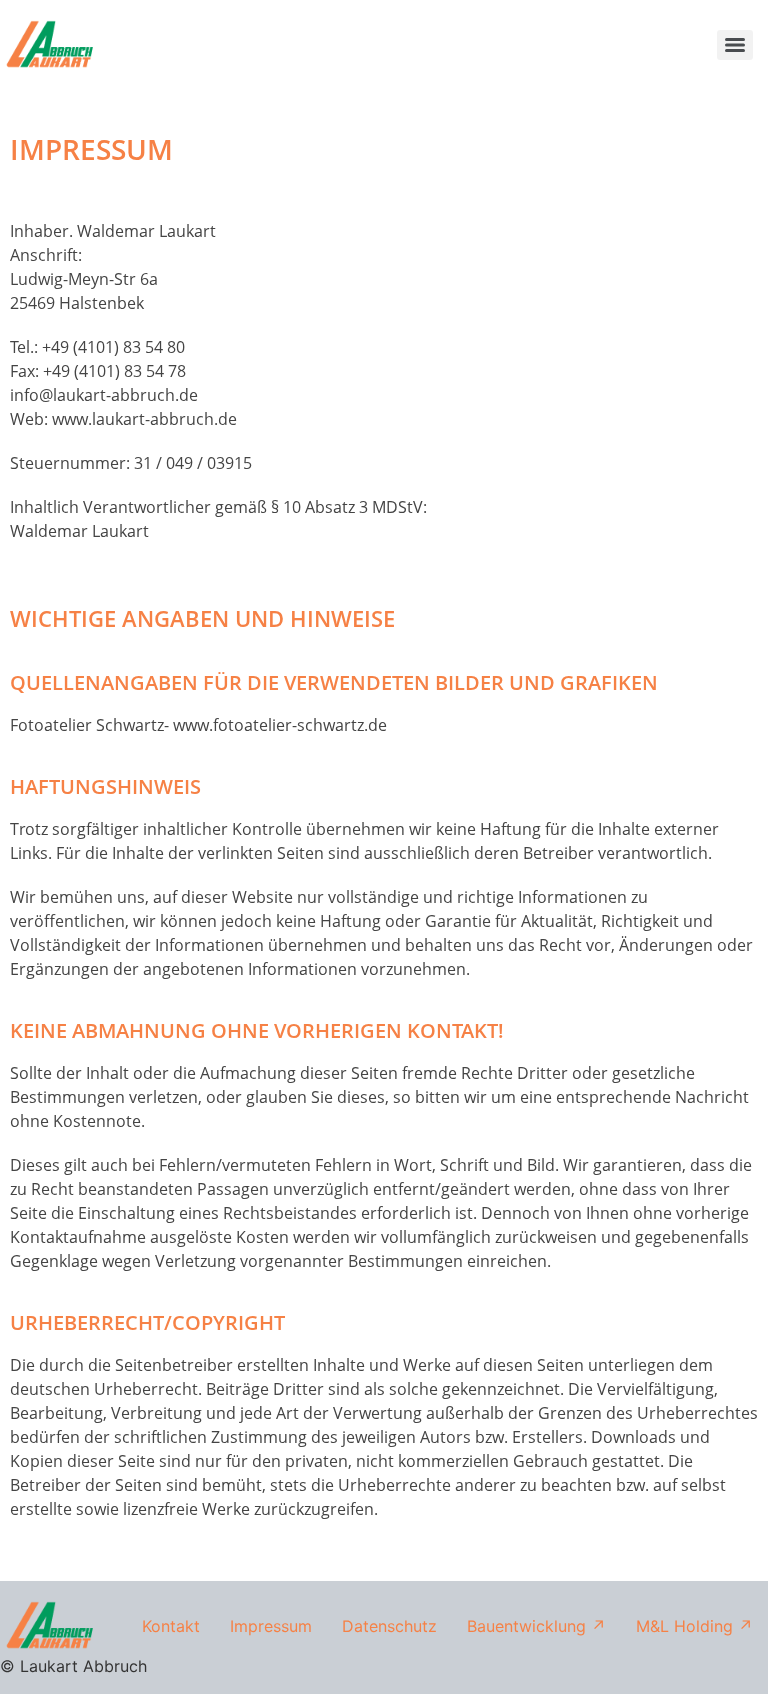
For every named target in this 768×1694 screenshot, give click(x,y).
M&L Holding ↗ (694, 1626)
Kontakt (171, 1626)
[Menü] (735, 45)
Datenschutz (389, 1626)
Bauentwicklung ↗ (536, 1626)
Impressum (271, 1626)
